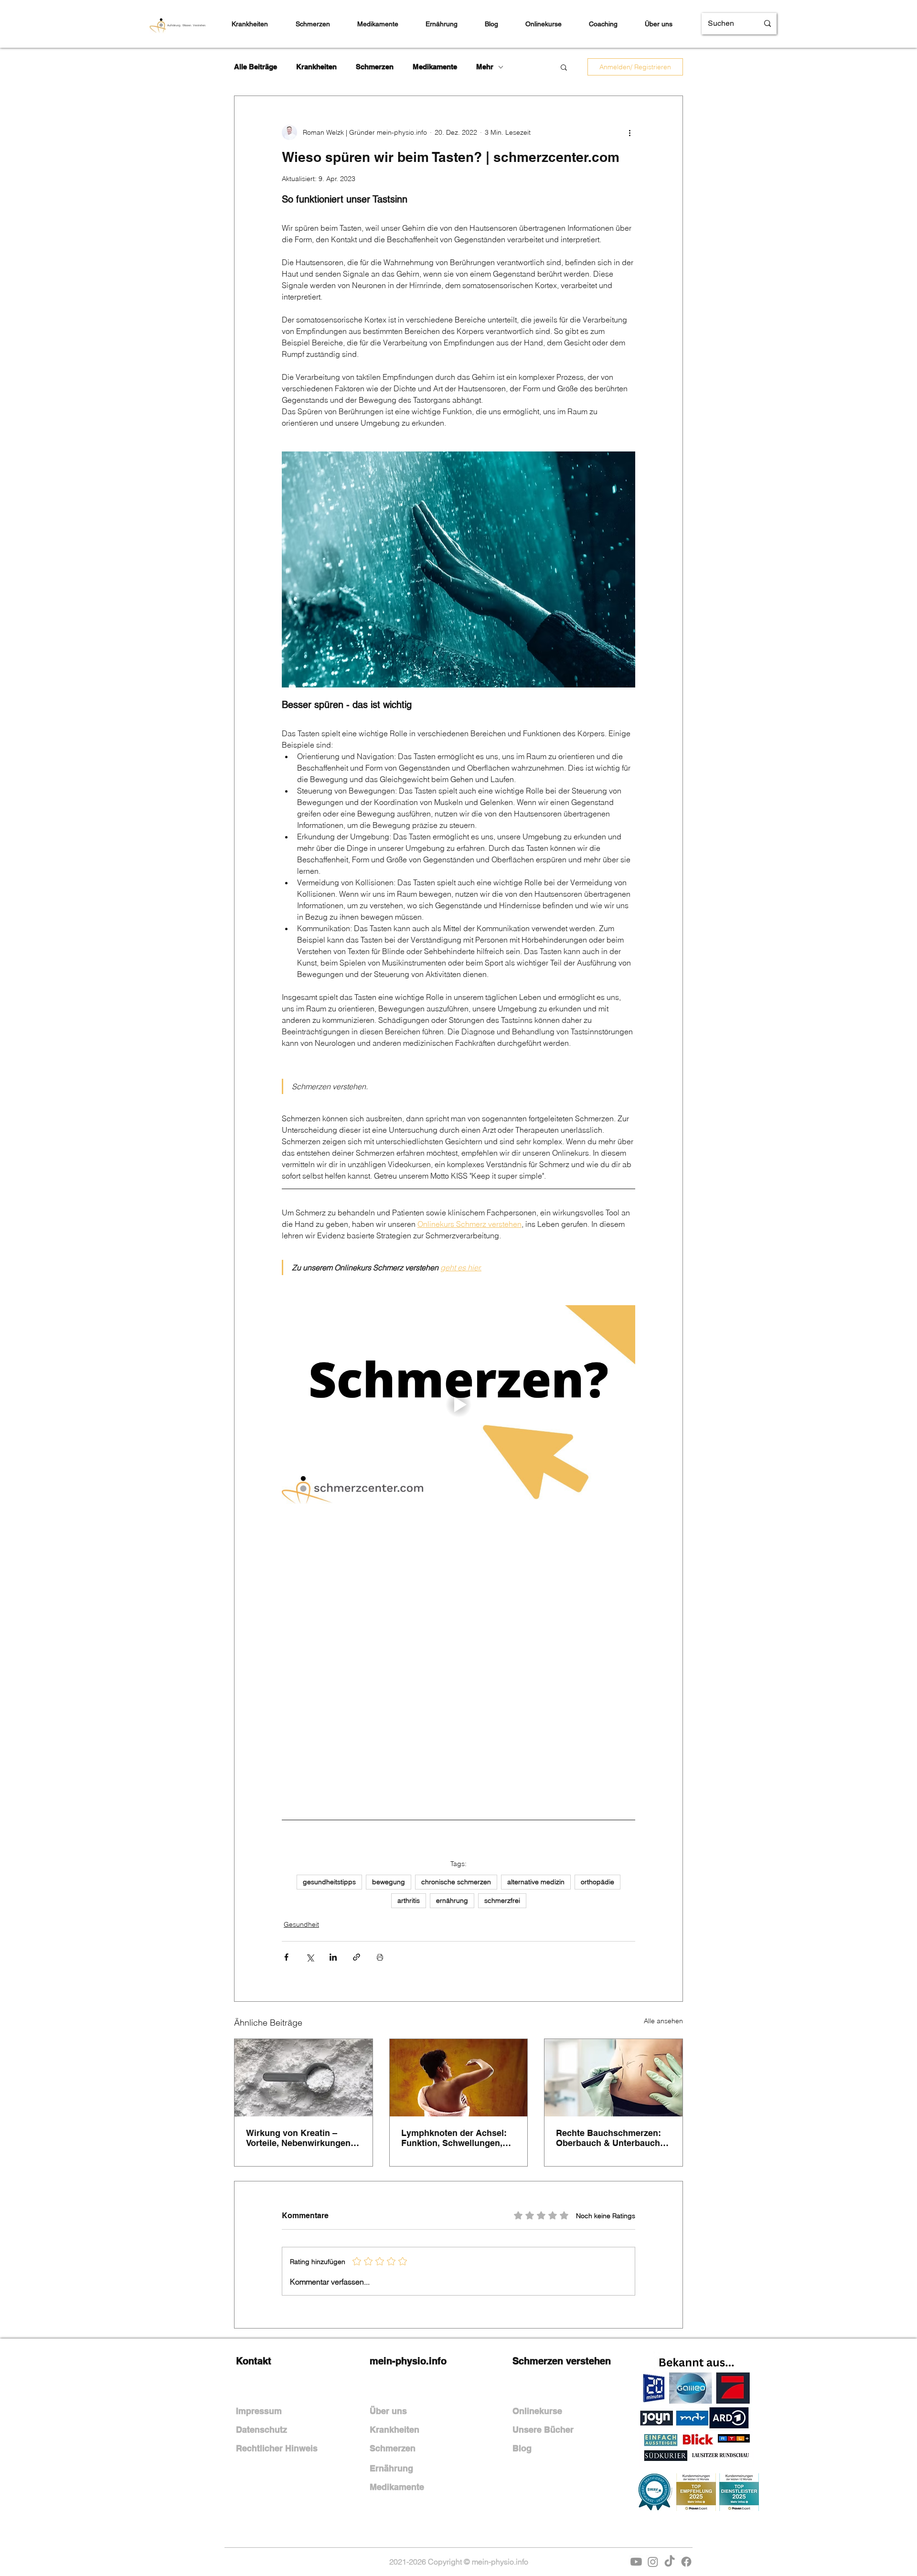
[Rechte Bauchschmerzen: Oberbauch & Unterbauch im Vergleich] (613, 1951)
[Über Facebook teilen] (286, 1830)
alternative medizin (536, 1755)
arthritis (409, 1773)
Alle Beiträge (256, 67)
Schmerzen (375, 67)
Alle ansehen (663, 1894)
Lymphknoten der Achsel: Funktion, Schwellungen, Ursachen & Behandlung (454, 2011)
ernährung (452, 1773)
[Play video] (458, 1405)
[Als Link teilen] (357, 1830)
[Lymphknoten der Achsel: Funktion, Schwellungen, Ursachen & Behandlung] (459, 1951)
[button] (564, 67)
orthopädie (597, 1755)
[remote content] (458, 1595)
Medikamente (435, 67)
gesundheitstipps (329, 1755)
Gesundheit (301, 1797)
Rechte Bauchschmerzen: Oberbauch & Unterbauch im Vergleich (608, 2011)
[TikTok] (670, 2435)
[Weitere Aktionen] (629, 132)
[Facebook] (686, 2435)
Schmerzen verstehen (562, 2234)
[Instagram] (653, 2435)
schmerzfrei (502, 1773)
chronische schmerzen (456, 1755)
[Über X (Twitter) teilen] (310, 1830)
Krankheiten (316, 67)
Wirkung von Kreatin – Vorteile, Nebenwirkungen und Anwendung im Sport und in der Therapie (298, 2011)
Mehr (485, 67)
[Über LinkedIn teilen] (333, 1830)
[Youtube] (636, 2435)
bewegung (389, 1755)
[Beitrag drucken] (380, 1830)
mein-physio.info (408, 2234)
